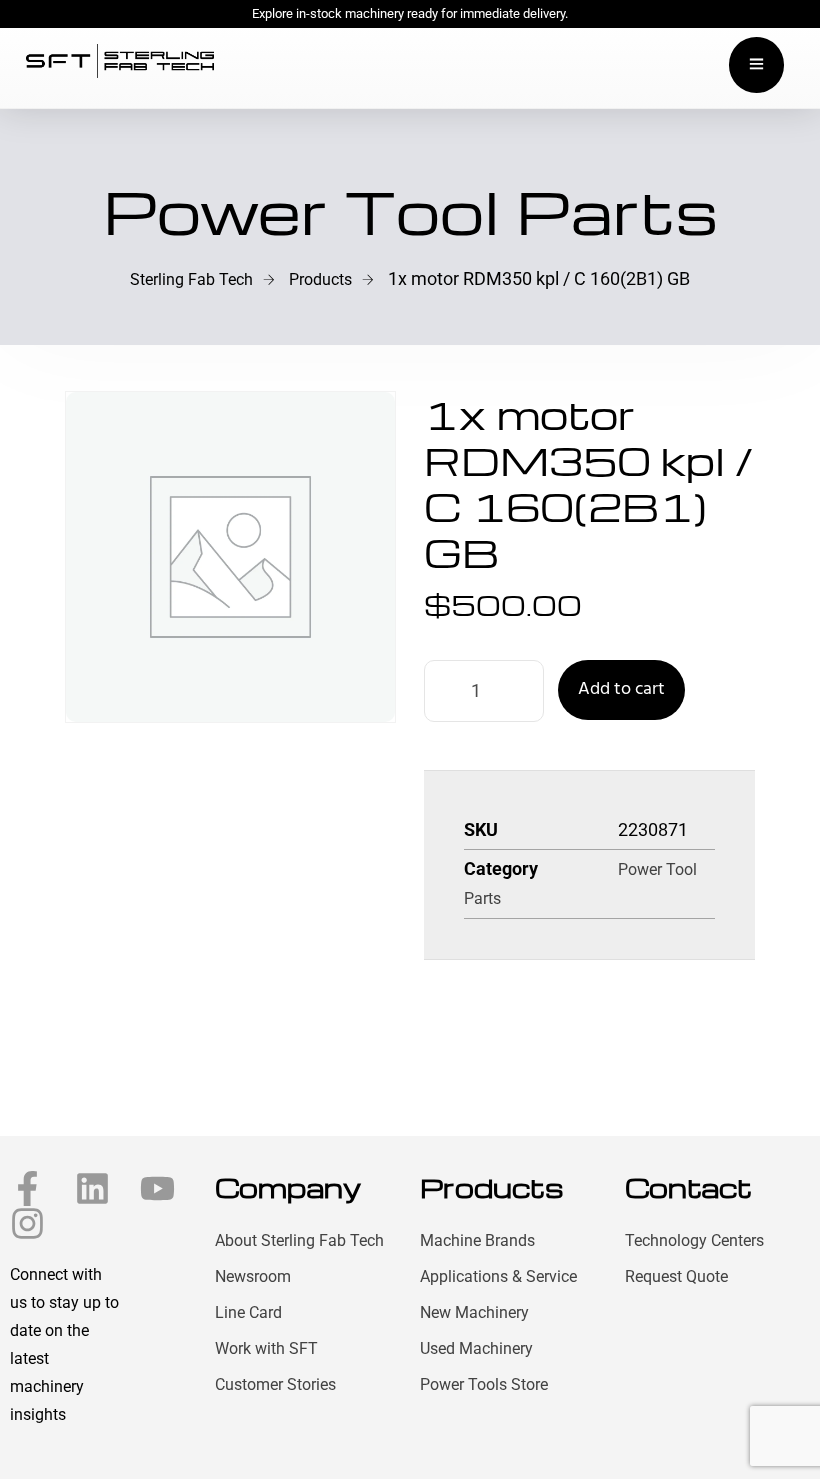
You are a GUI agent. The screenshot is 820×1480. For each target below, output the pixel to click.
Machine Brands (477, 1240)
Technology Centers (694, 1240)
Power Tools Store (484, 1384)
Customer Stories (275, 1384)
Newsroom (253, 1276)
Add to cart (621, 689)
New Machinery (474, 1312)
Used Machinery (476, 1348)
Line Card (248, 1312)
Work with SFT (266, 1348)
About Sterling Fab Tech (299, 1240)
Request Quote (676, 1276)
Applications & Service (498, 1276)
